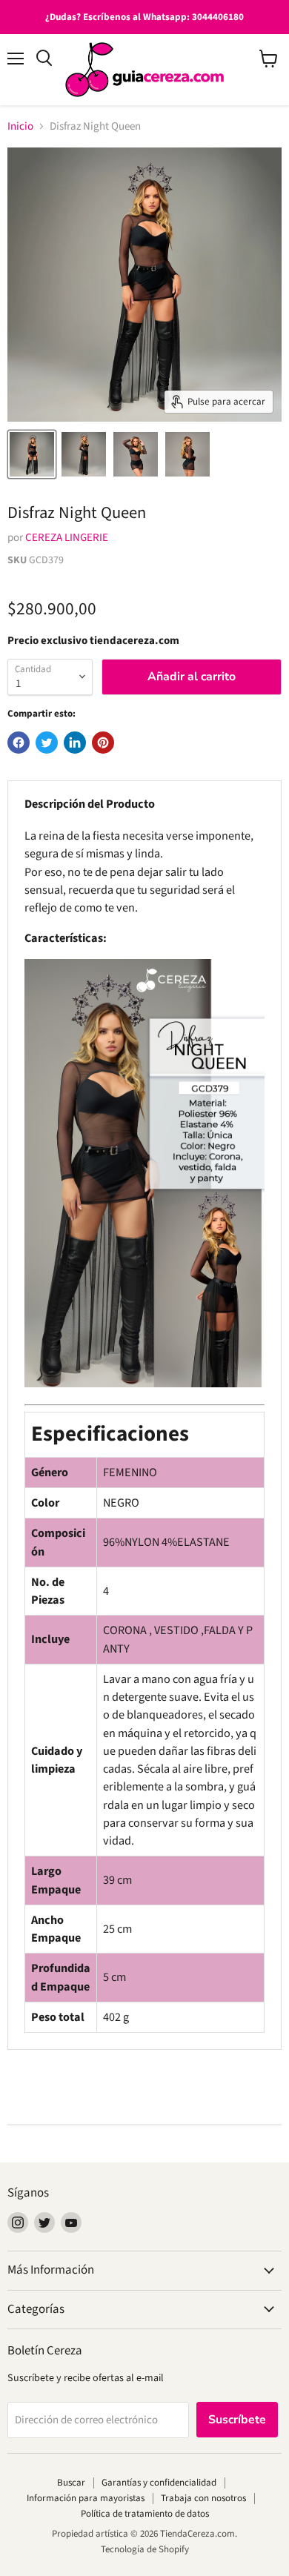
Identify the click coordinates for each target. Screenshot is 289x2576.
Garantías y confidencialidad (159, 2483)
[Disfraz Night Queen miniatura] (32, 454)
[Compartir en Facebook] (19, 743)
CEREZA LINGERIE (67, 538)
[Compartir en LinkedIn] (75, 743)
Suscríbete (237, 2420)
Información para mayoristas (86, 2498)
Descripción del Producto (90, 804)
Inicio (20, 126)
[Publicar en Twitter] (47, 743)
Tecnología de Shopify (145, 2549)
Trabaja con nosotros (203, 2498)
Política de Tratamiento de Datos (145, 2514)
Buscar (71, 2483)
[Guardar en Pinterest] (103, 743)
